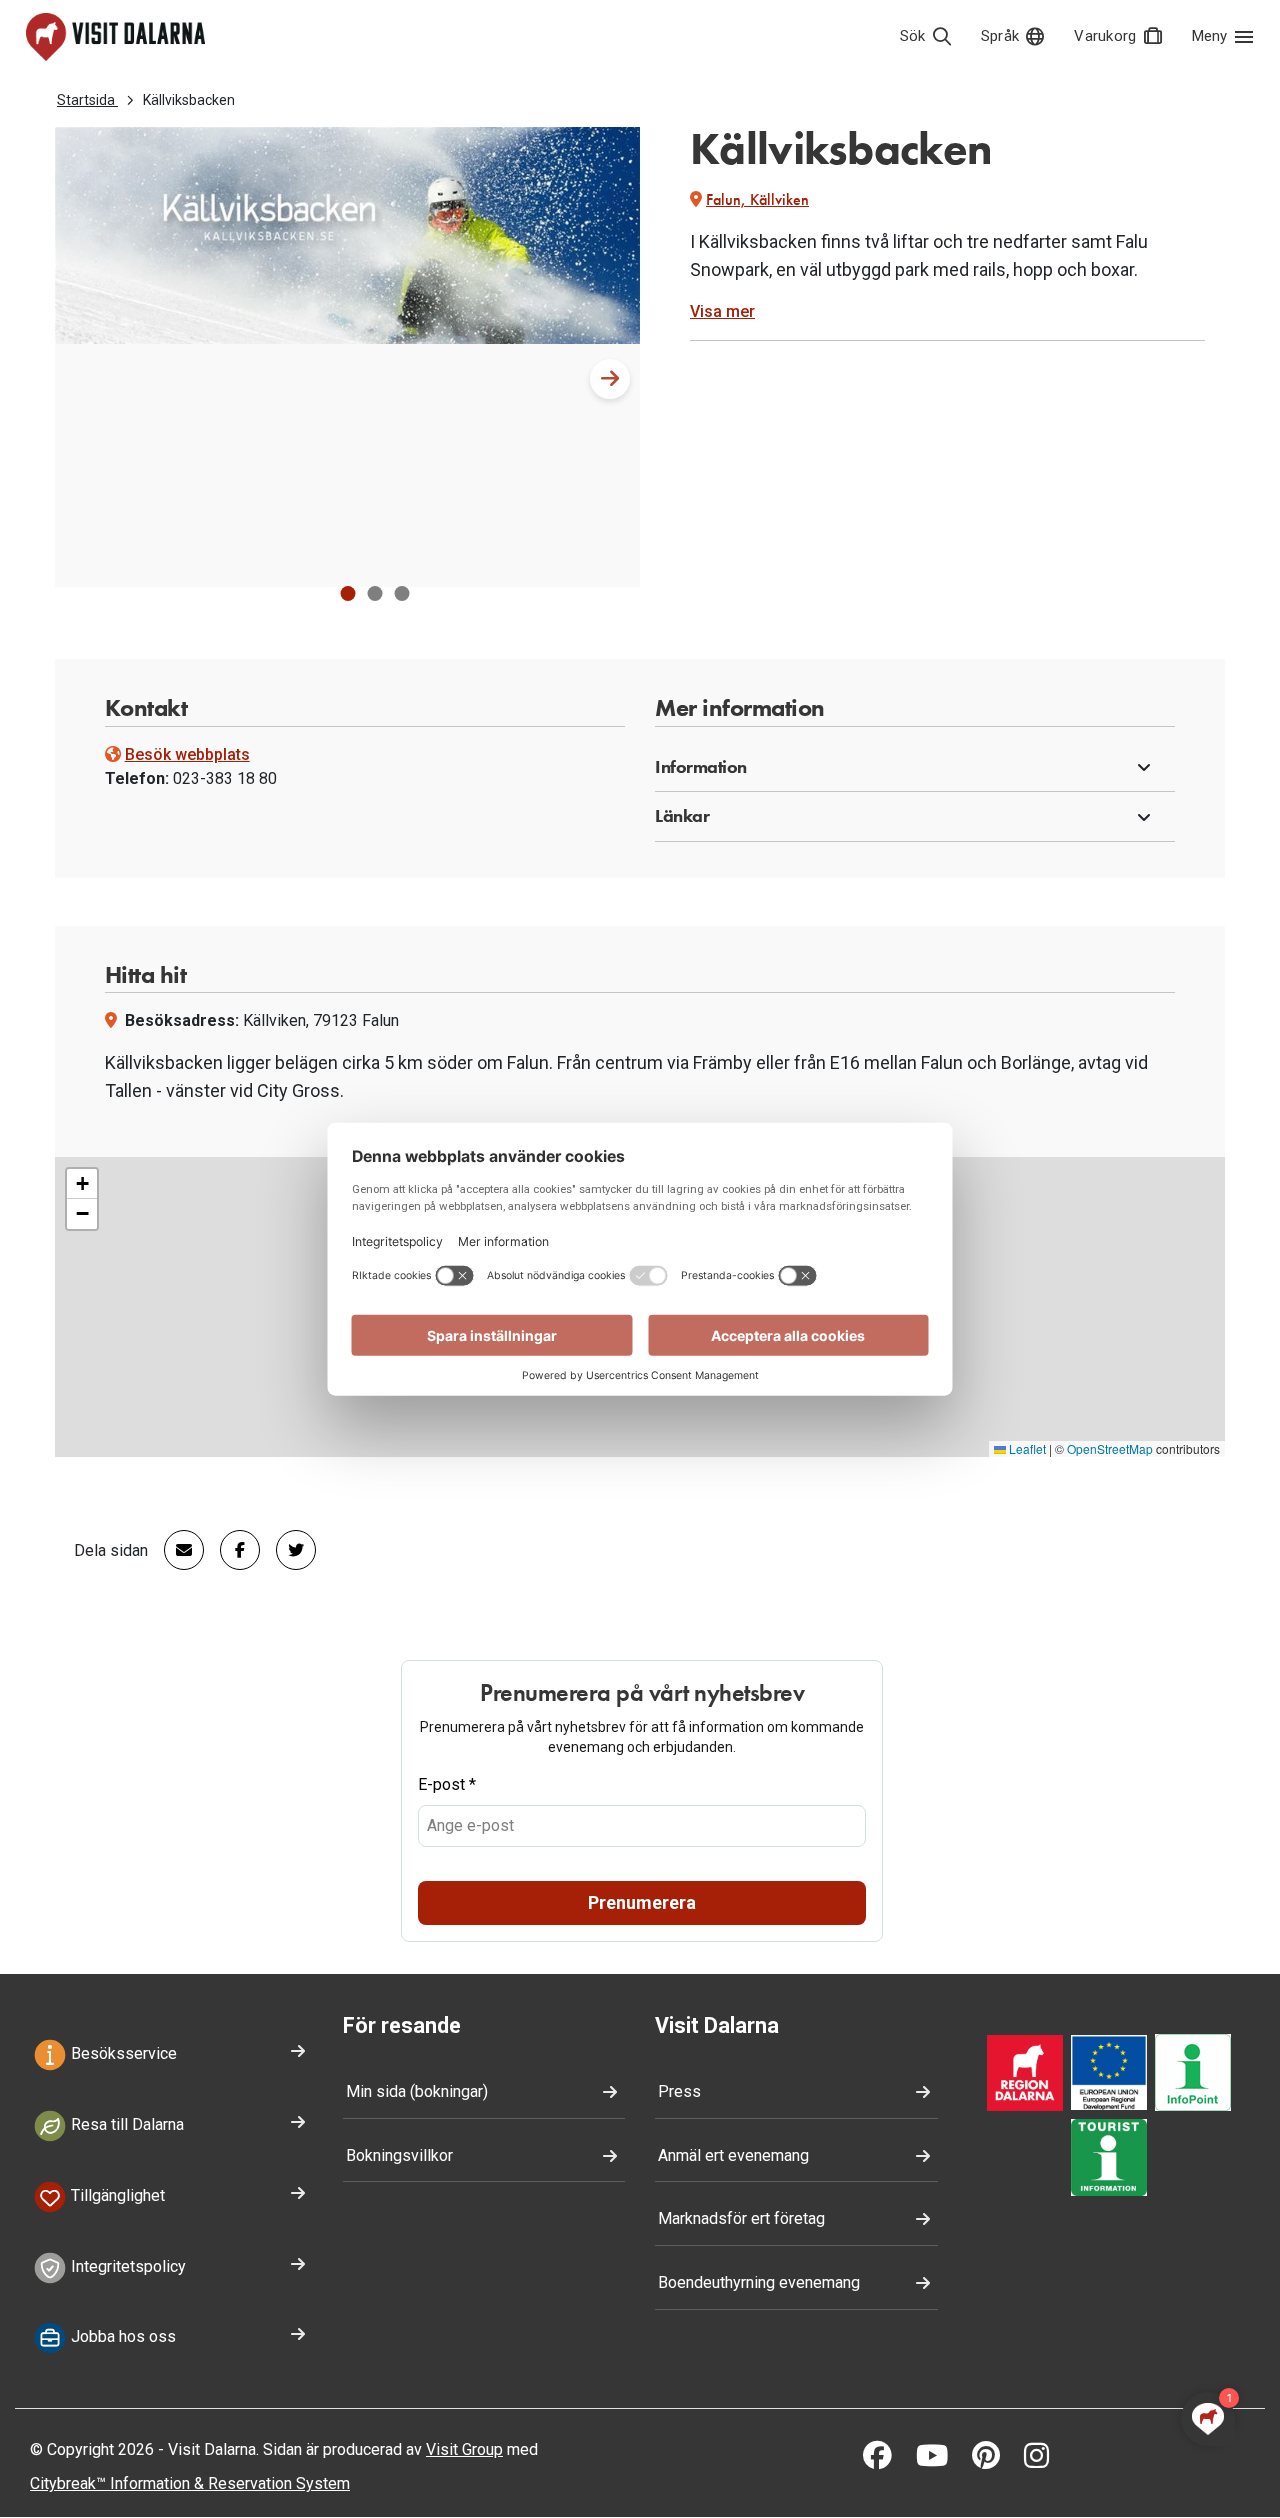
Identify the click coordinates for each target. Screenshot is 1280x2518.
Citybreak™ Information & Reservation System (190, 2483)
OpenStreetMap (1110, 1448)
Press (679, 2091)
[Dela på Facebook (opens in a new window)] (232, 1550)
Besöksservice (122, 2054)
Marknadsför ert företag (741, 2218)
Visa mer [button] (722, 311)
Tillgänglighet (116, 2195)
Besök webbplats (187, 754)
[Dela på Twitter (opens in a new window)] (288, 1550)
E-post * (447, 1784)
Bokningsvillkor (399, 2155)
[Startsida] (115, 37)
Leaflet (1026, 1448)
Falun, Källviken (757, 199)
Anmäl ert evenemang (733, 2155)
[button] (347, 593)
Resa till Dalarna (125, 2124)
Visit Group (464, 2449)
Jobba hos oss (121, 2337)
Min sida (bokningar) (417, 2091)
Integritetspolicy (126, 2266)
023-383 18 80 (225, 778)
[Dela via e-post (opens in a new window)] (176, 1550)
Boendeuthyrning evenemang (759, 2282)
